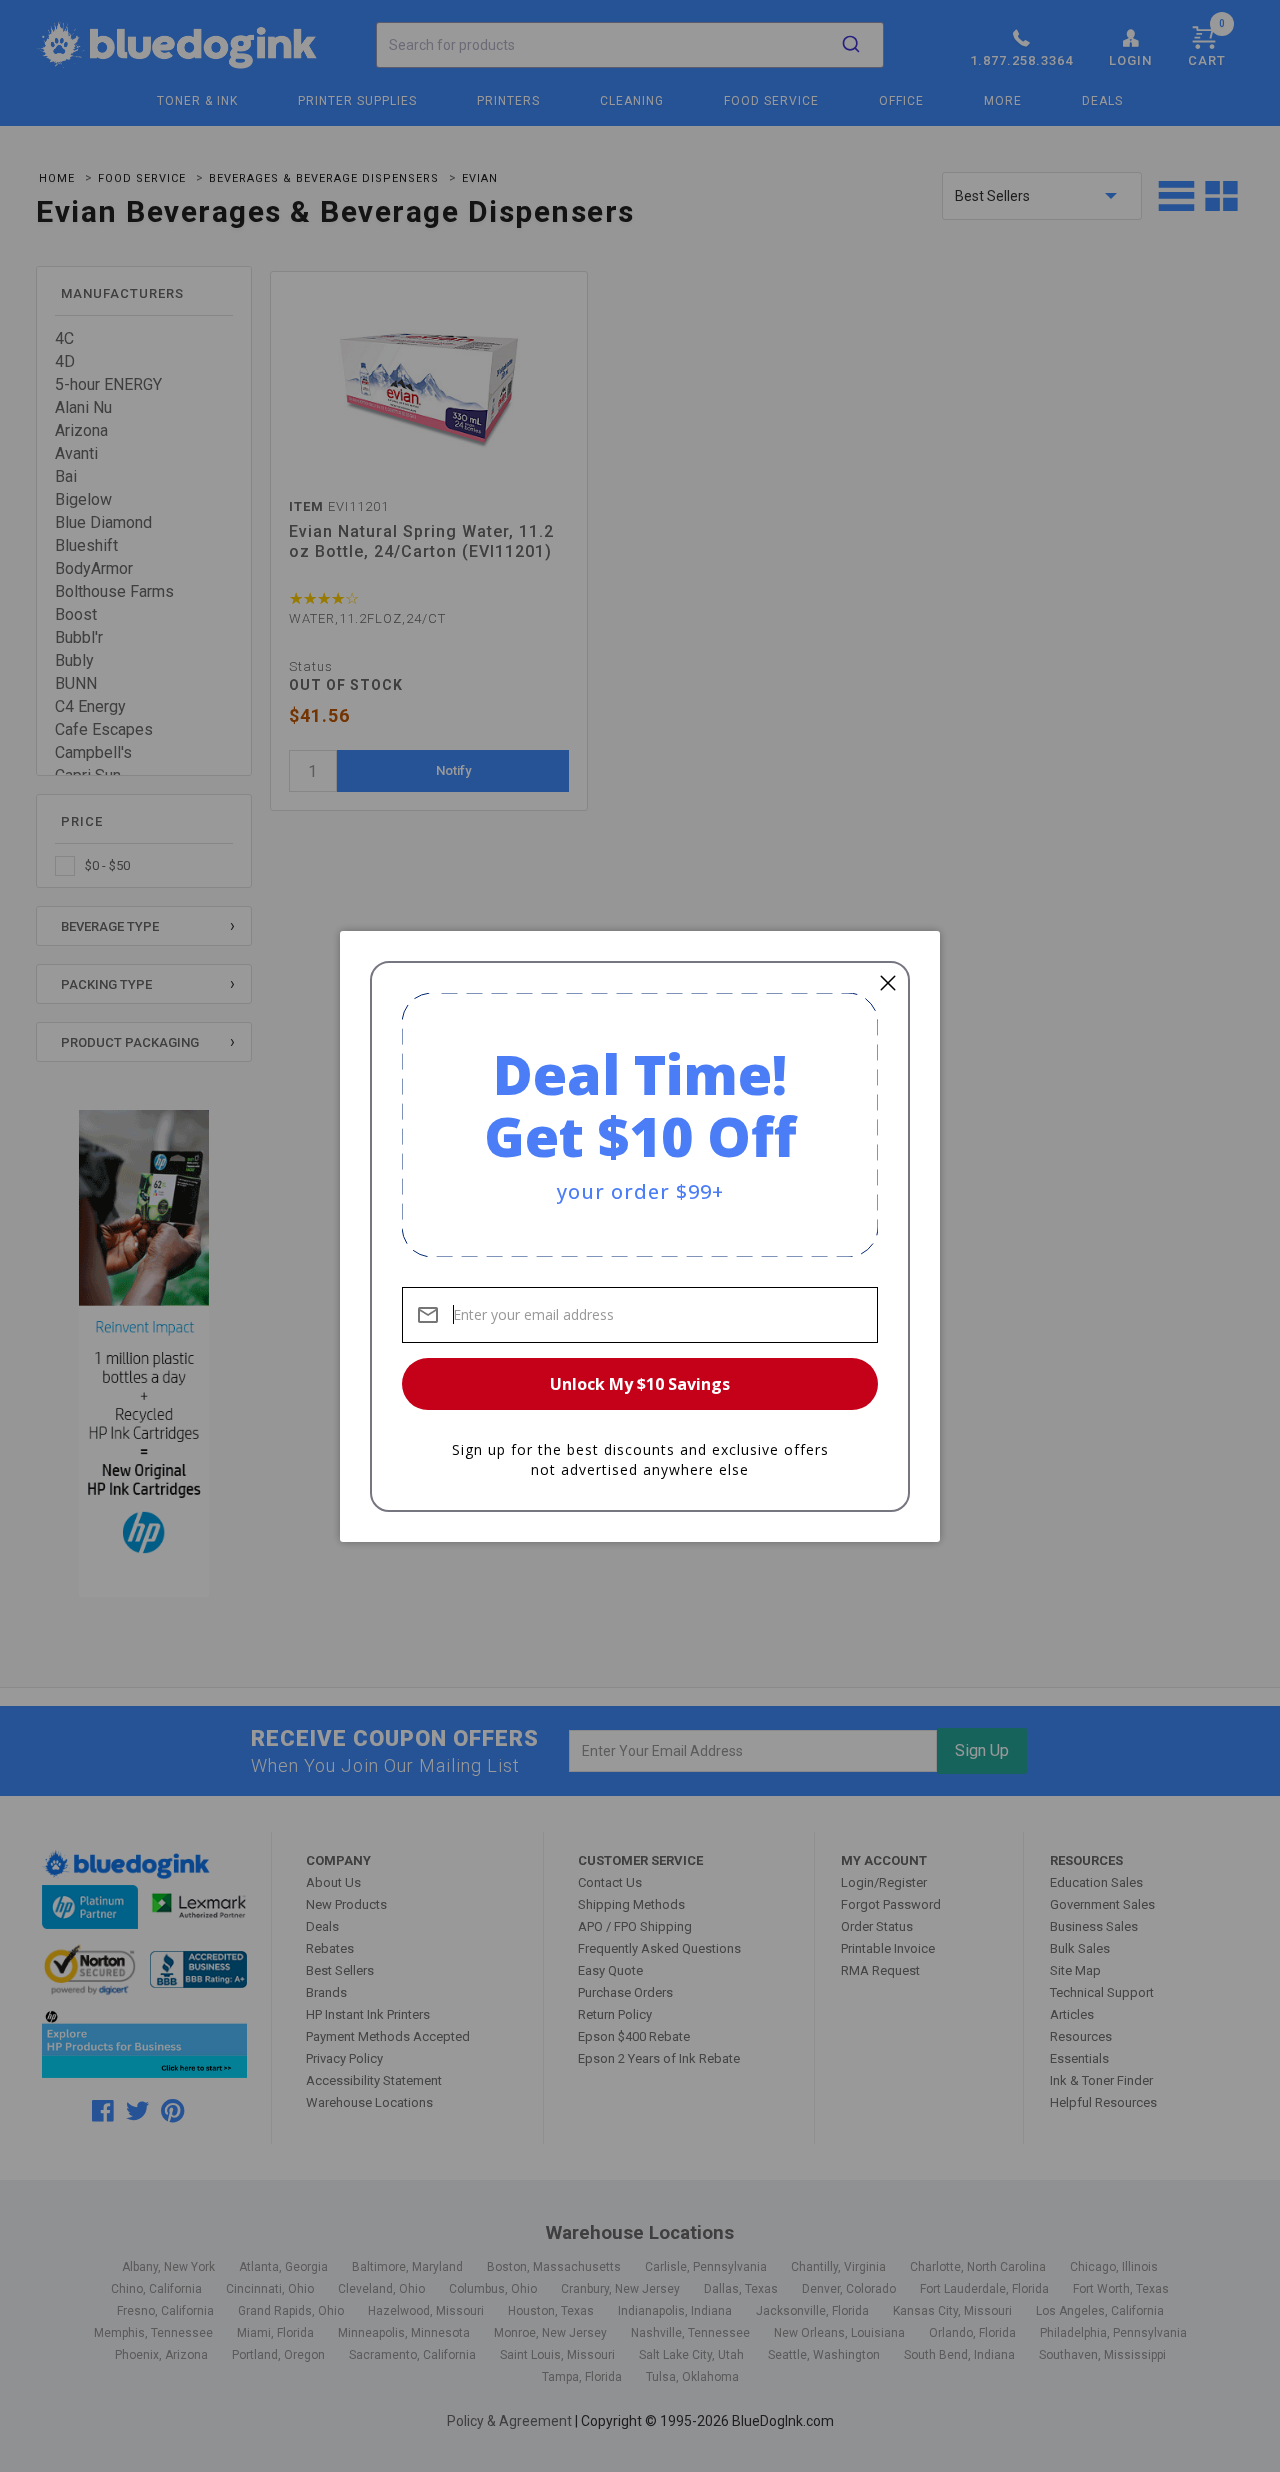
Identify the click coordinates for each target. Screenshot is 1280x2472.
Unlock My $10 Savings (640, 1384)
